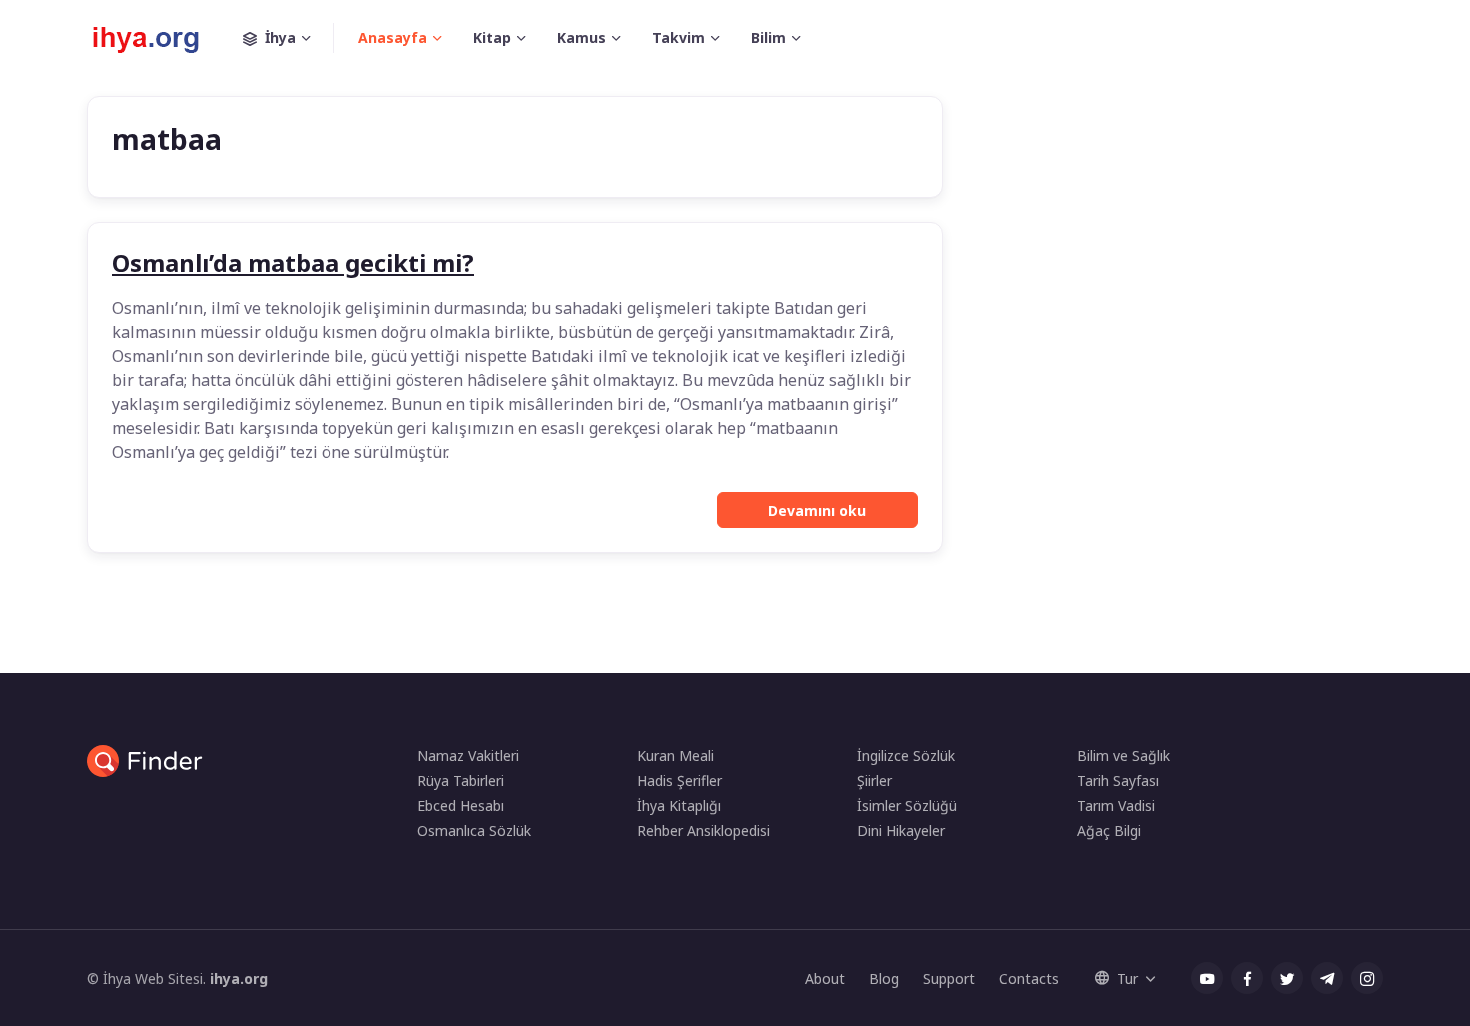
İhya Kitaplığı (679, 805)
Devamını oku (817, 510)
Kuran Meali (675, 755)
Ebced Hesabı (460, 805)
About (825, 978)
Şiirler (874, 780)
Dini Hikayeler (901, 830)
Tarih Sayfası (1118, 780)
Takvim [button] (678, 37)
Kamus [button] (581, 37)
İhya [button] (280, 37)
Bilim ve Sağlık (1123, 755)
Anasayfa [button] (392, 37)
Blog (884, 978)
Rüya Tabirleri (460, 780)
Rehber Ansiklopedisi (703, 830)
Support (949, 978)
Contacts (1029, 978)
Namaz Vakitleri (468, 755)
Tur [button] (1127, 978)
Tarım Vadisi (1116, 805)
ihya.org (239, 978)
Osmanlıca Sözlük (474, 830)
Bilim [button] (768, 37)
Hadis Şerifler (679, 780)
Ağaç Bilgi (1109, 830)
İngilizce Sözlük (906, 755)
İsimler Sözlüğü (907, 805)
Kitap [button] (492, 37)
